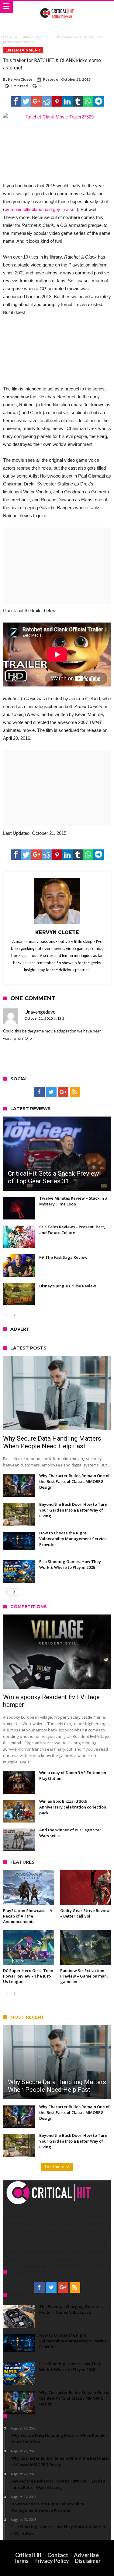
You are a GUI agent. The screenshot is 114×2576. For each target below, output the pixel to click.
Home (8, 37)
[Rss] (75, 1092)
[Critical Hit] (57, 7)
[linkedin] (67, 101)
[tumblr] (78, 101)
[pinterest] (57, 101)
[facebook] (16, 101)
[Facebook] (39, 1092)
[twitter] (26, 101)
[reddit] (47, 101)
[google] (36, 101)
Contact (58, 2555)
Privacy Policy (52, 2561)
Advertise (86, 2555)
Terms (21, 2561)
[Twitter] (51, 1092)
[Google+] (63, 1092)
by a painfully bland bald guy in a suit (41, 209)
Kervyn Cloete (20, 79)
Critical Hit (28, 2555)
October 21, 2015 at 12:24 (45, 1018)
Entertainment (31, 37)
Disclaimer (88, 2561)
